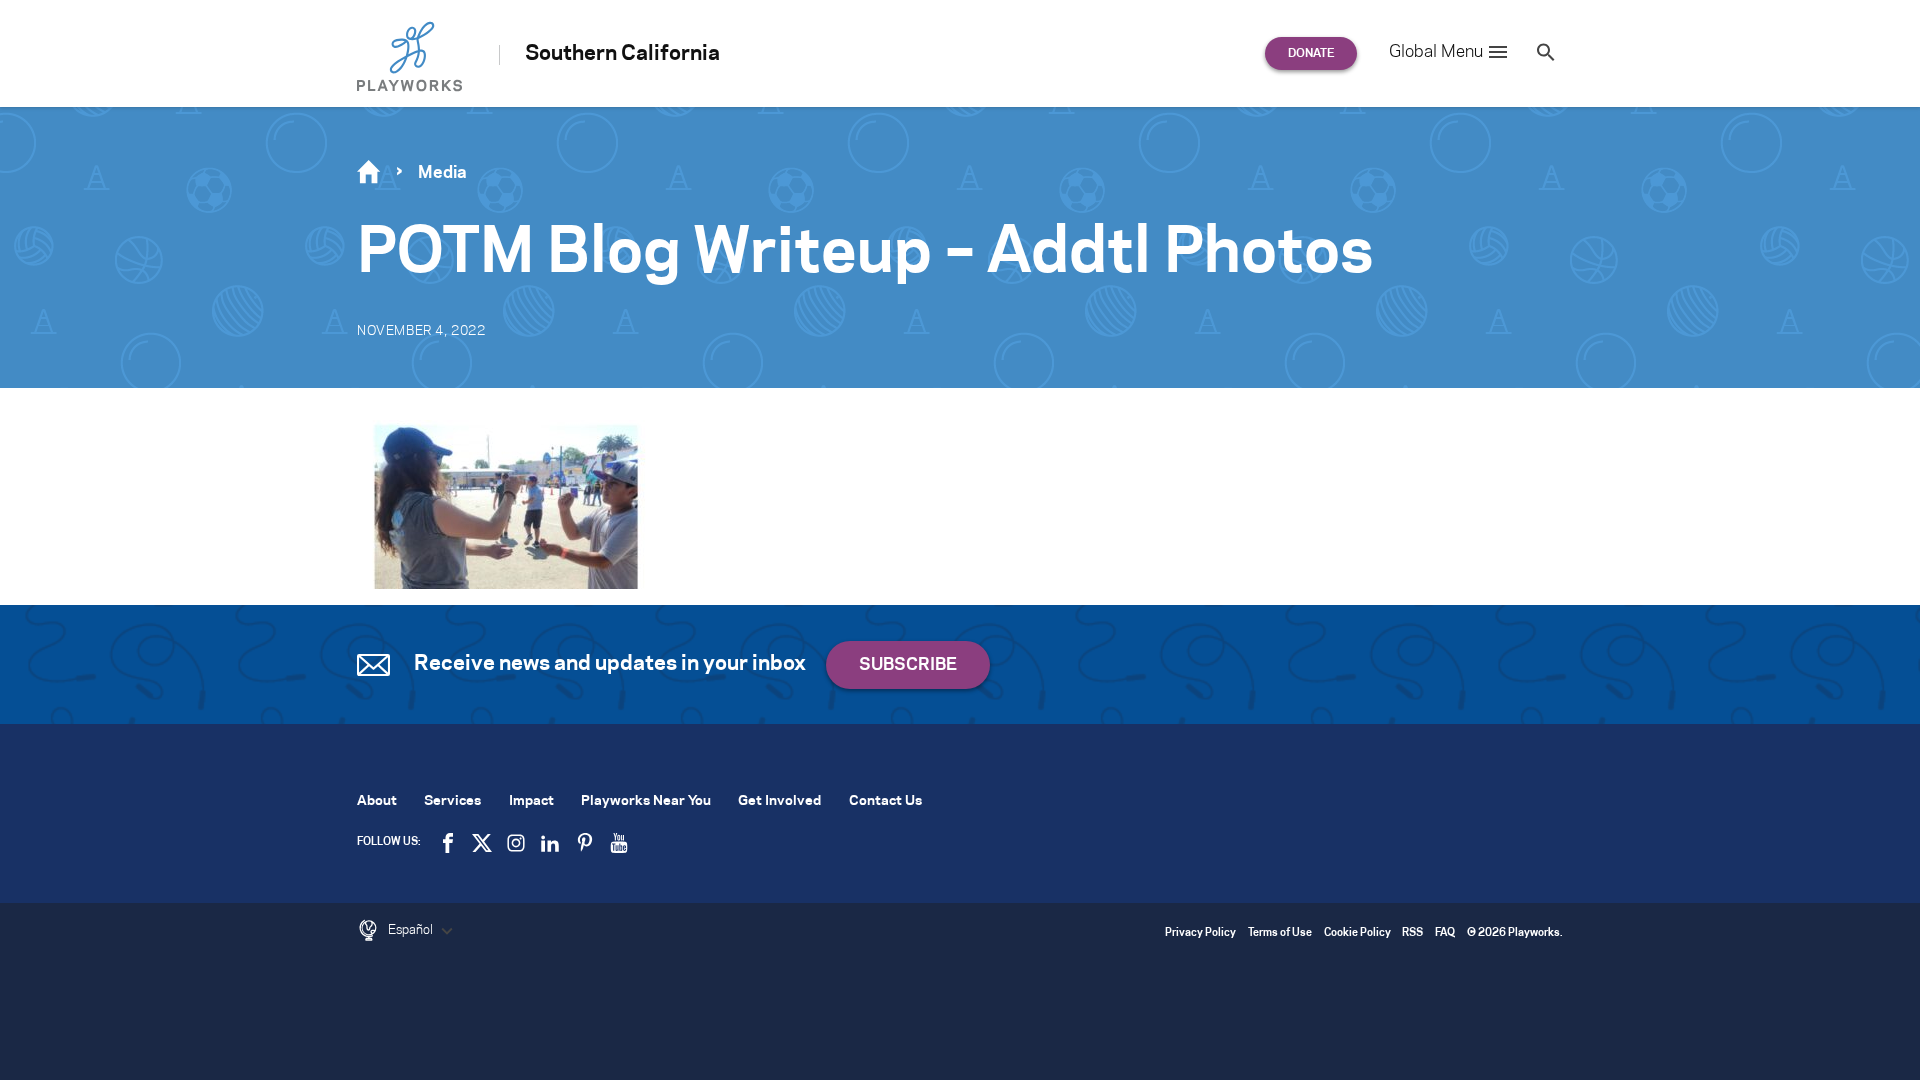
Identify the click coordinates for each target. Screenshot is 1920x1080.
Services (452, 801)
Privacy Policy (1200, 933)
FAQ (1445, 933)
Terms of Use (1280, 933)
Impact (531, 801)
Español (412, 930)
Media (442, 173)
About (377, 801)
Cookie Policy (1357, 933)
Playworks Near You (646, 801)
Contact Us (885, 801)
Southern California (622, 54)
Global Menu (1436, 52)
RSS (1412, 933)
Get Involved (779, 801)
